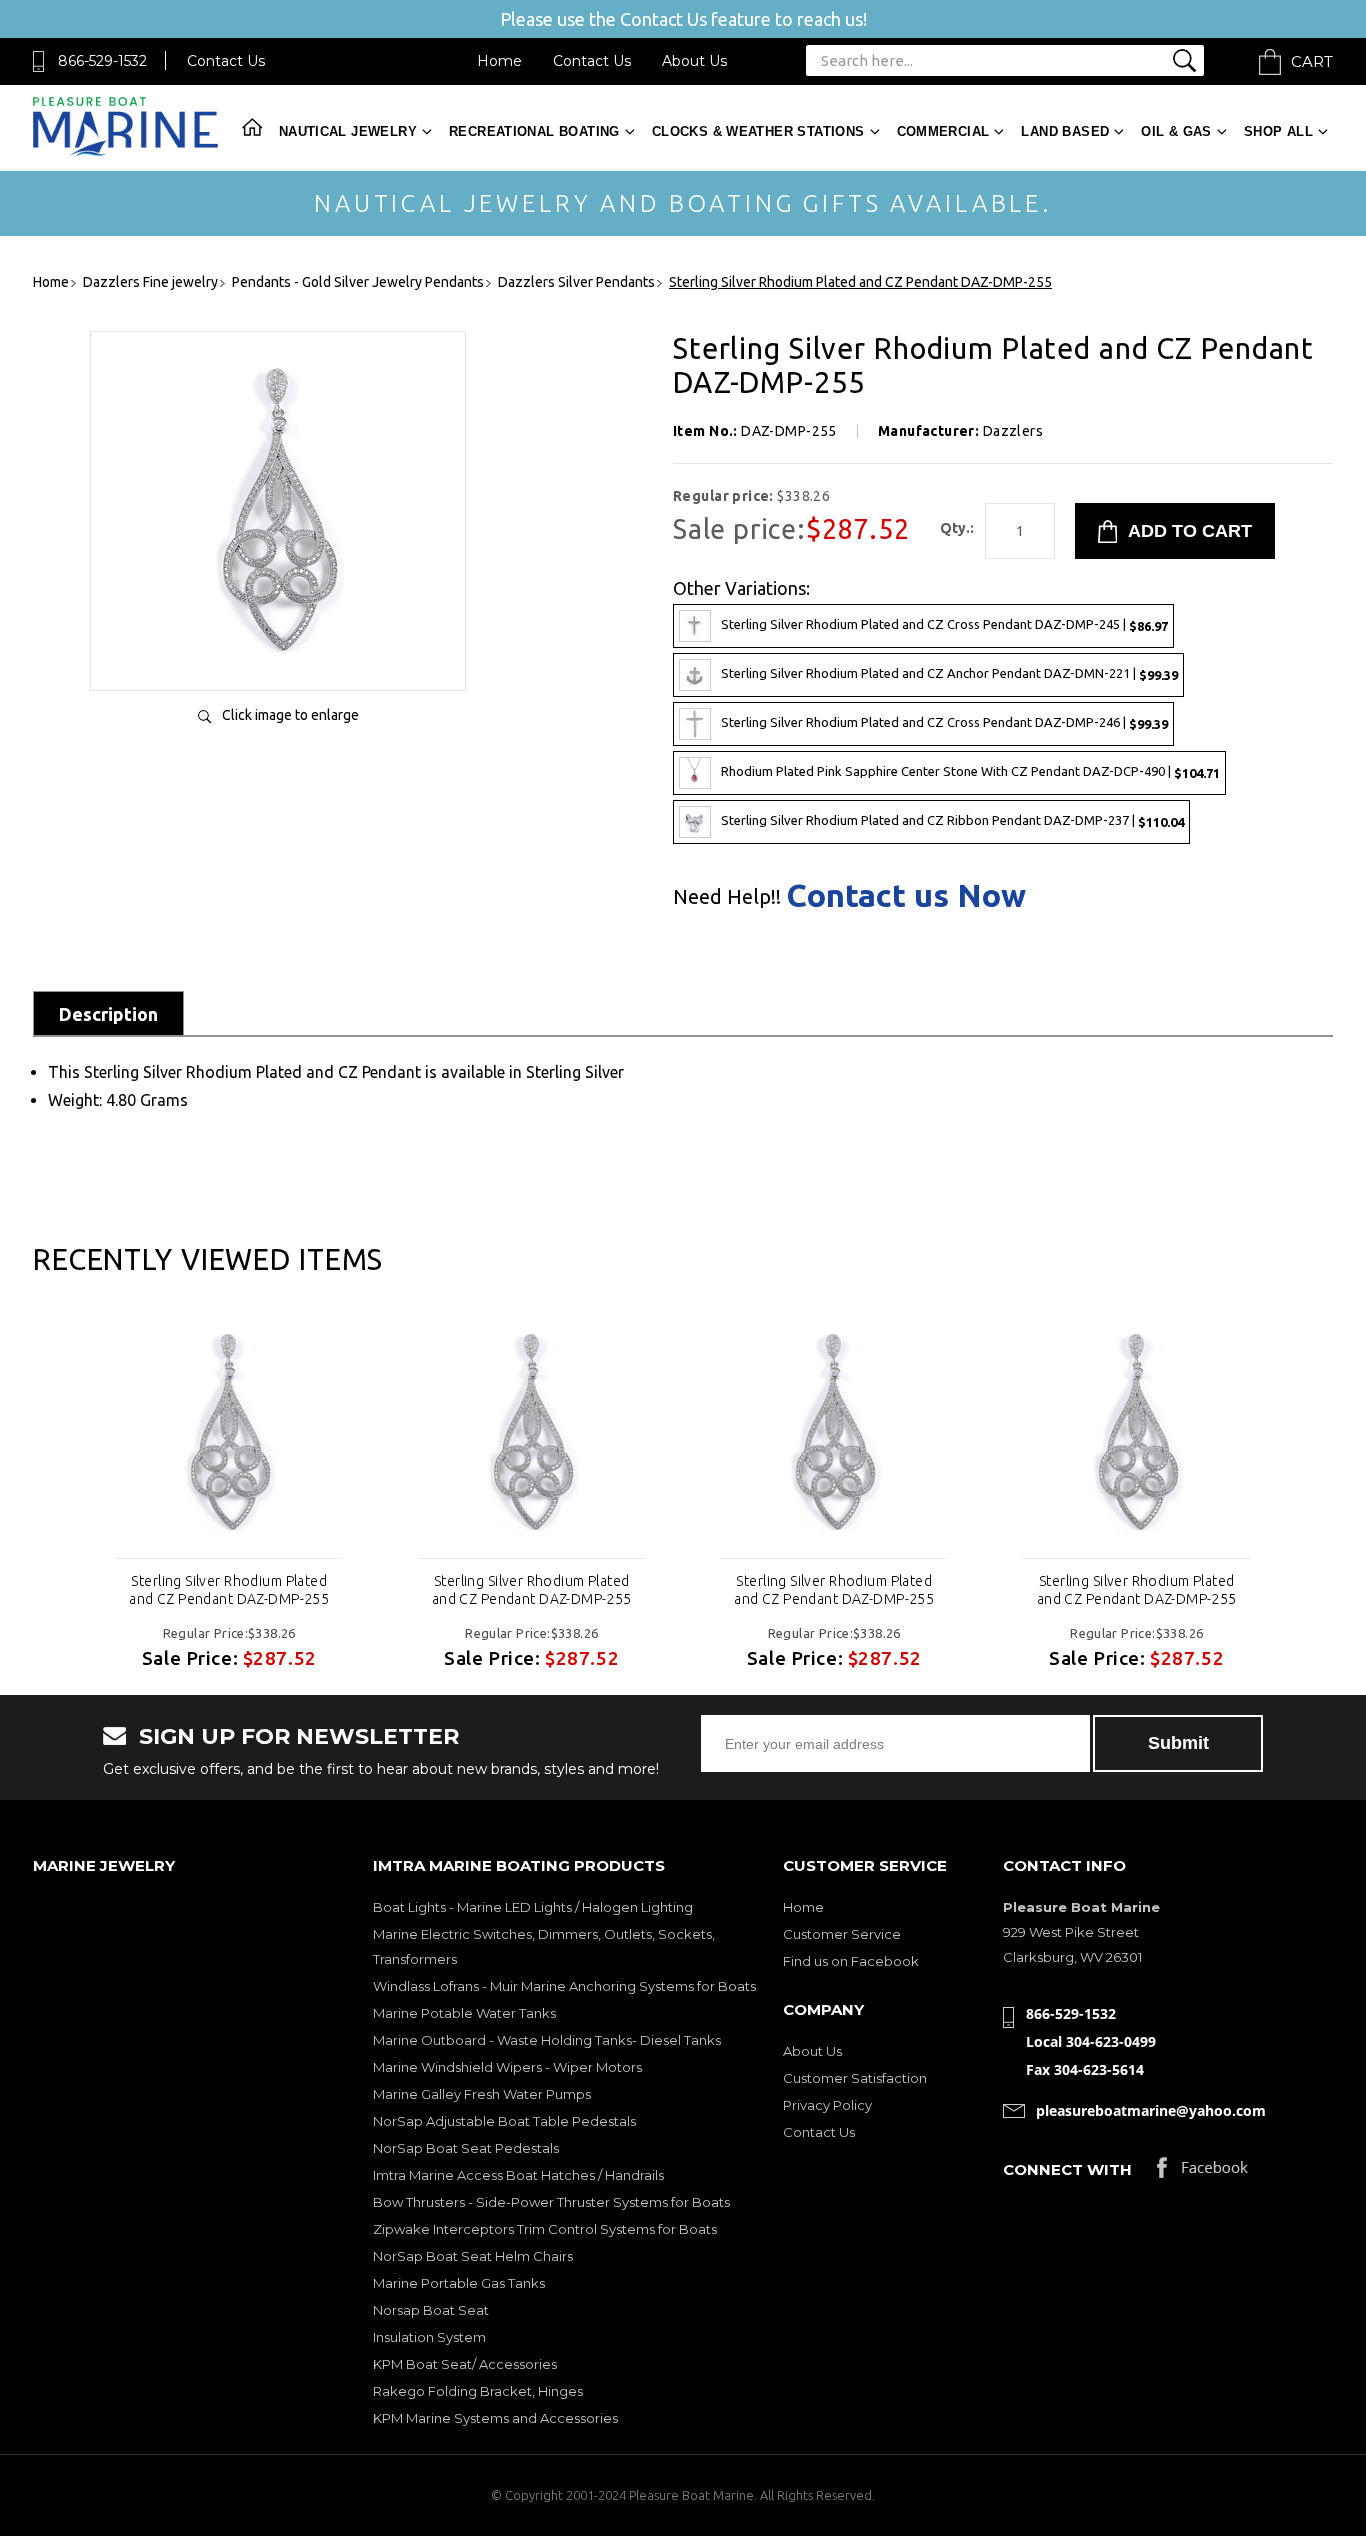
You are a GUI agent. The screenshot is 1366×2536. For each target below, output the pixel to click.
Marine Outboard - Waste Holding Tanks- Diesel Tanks (547, 2040)
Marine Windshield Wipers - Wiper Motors (507, 2067)
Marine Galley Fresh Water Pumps (482, 2094)
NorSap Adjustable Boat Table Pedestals (504, 2121)
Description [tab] (108, 1014)
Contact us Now (906, 895)
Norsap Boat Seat (431, 2310)
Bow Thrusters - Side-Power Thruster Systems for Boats (551, 2202)
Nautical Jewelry (348, 131)
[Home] (125, 151)
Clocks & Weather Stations (758, 131)
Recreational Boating (534, 131)
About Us (694, 61)
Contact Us (226, 61)
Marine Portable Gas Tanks (459, 2283)
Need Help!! (727, 897)
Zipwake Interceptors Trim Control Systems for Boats (545, 2229)
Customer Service (842, 1934)
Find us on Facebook (851, 1961)
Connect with (1067, 2169)
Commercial (943, 131)
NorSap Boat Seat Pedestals (466, 2148)
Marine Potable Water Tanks (464, 2013)
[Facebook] (1202, 2172)
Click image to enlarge (290, 715)
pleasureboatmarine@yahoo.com (1151, 2110)
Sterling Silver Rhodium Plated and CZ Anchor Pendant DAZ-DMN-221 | (949, 673)
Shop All (1278, 131)
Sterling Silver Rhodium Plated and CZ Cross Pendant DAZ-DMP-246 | (944, 722)
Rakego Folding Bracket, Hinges (478, 2391)
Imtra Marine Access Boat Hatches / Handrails (518, 2175)
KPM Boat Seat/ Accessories (465, 2364)
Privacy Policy (827, 2105)
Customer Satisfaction (855, 2078)
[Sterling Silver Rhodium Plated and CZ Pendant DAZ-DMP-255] (278, 654)
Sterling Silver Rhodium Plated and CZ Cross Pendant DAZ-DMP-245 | (944, 624)
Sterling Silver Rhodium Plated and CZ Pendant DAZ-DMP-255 (229, 1590)
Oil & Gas (1176, 131)
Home (499, 61)
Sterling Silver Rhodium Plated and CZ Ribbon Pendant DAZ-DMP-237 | (952, 820)
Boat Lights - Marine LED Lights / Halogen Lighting (533, 1907)
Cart (1312, 61)
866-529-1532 (102, 61)
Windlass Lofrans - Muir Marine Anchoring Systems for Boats (564, 1986)
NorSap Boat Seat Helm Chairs (473, 2256)
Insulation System (429, 2337)
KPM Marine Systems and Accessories (495, 2418)
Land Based (1065, 131)
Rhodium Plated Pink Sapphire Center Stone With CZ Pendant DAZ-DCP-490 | (970, 771)
